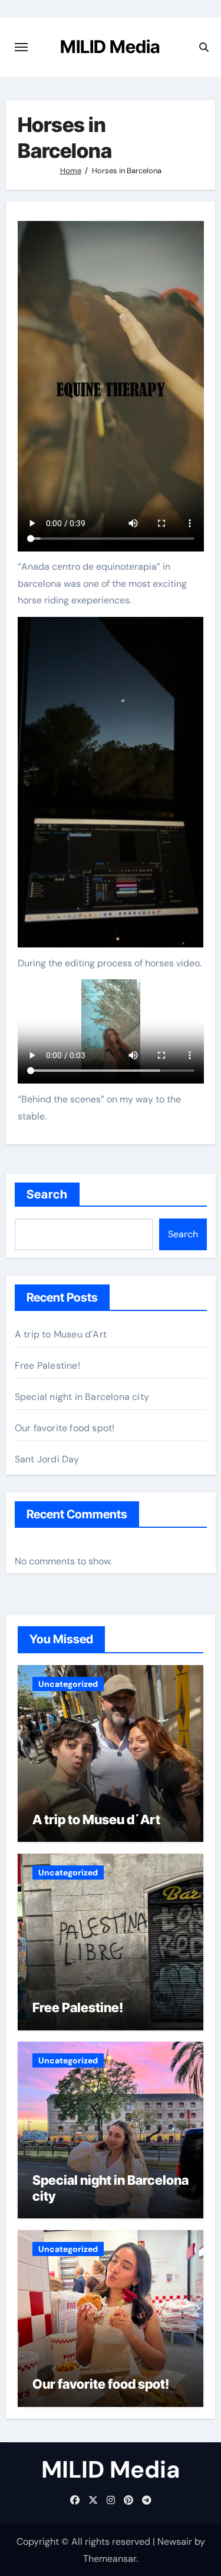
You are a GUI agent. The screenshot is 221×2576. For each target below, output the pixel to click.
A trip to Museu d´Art (61, 1334)
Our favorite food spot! (65, 1428)
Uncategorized (68, 1684)
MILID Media (110, 47)
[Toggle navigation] (21, 47)
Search (47, 1194)
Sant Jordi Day (47, 1459)
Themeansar (110, 2559)
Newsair (175, 2542)
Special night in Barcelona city (82, 1397)
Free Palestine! (47, 1365)
